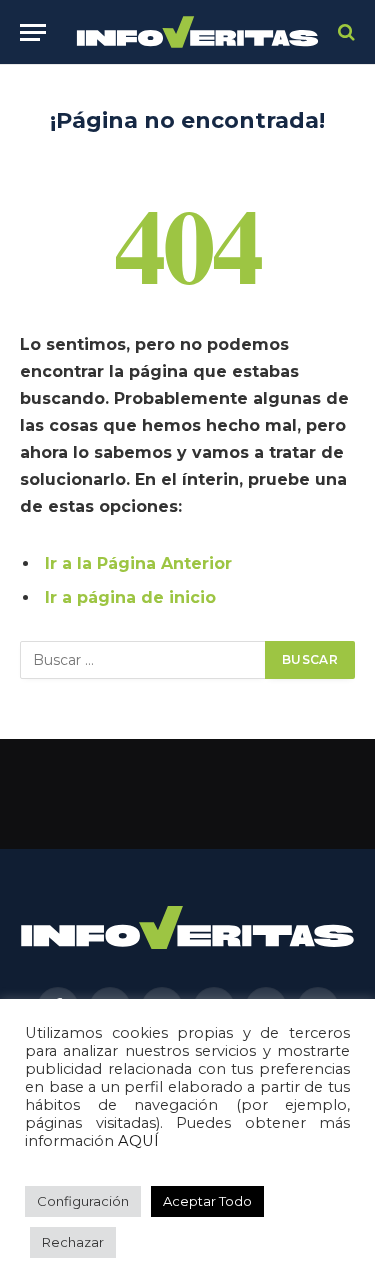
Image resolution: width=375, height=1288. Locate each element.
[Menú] (33, 32)
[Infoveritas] (197, 32)
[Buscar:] (143, 660)
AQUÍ (138, 1141)
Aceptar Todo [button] (207, 1201)
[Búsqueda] (344, 32)
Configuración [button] (83, 1201)
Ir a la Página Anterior (138, 563)
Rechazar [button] (73, 1242)
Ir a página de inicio (130, 597)
